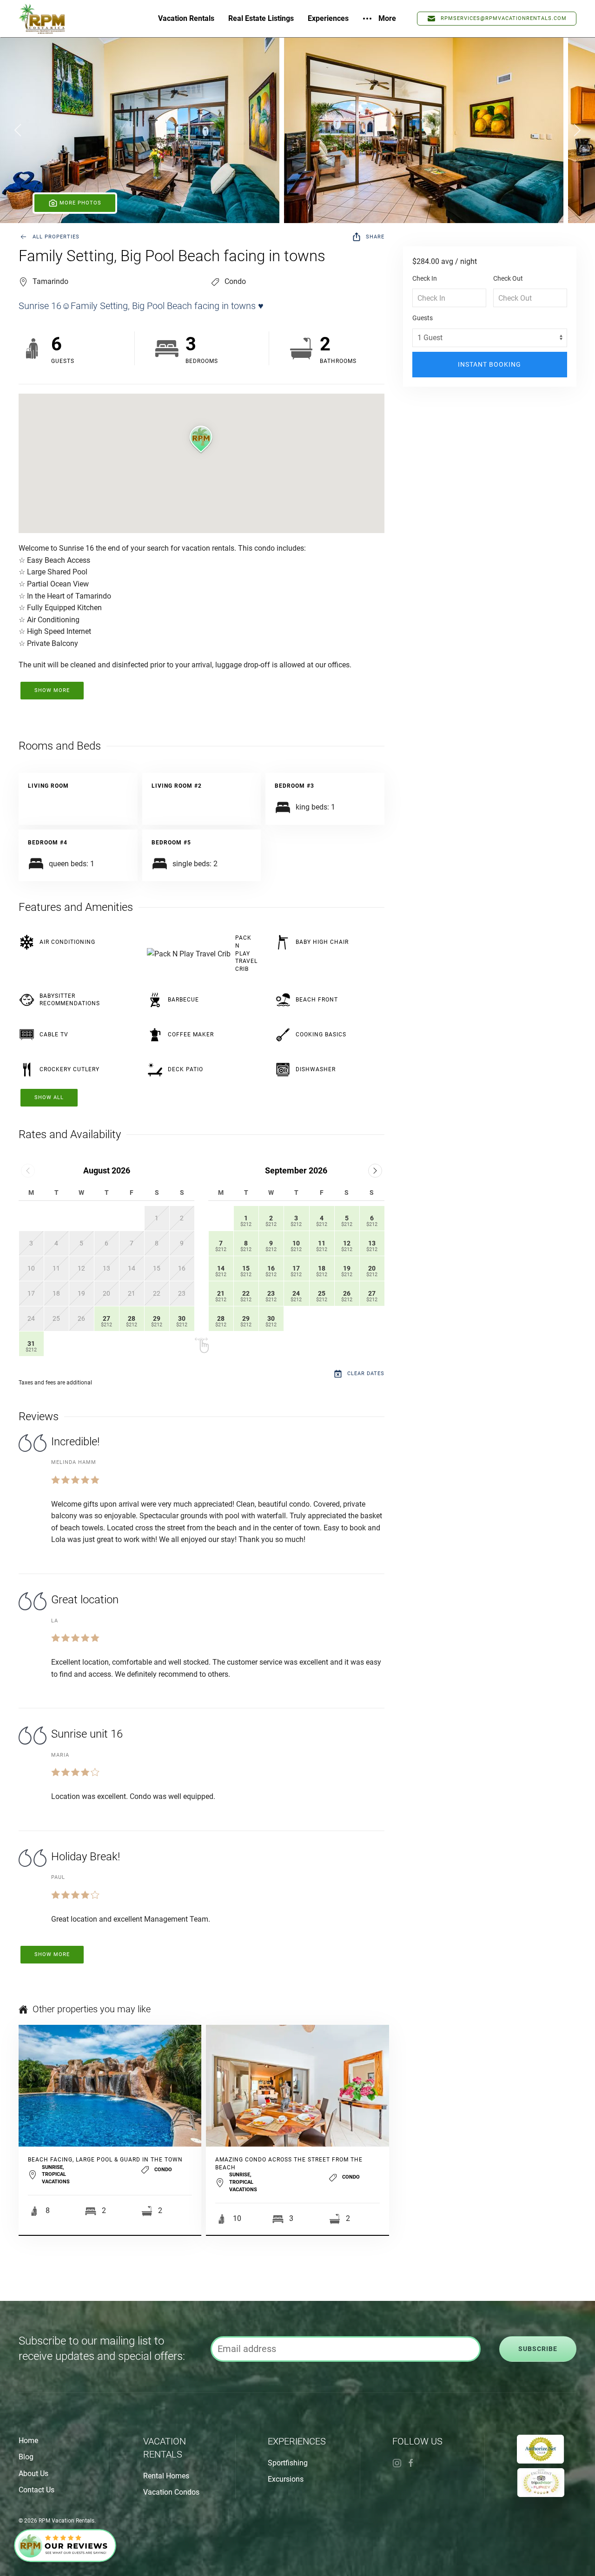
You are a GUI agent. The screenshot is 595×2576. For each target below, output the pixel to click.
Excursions (286, 2479)
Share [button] (375, 237)
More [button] (387, 18)
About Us (33, 2474)
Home (28, 2441)
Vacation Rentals (186, 18)
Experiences (328, 18)
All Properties (56, 237)
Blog (26, 2457)
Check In (425, 278)
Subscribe (538, 2349)
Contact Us (36, 2490)
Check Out (508, 278)
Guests (423, 318)
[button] (140, 130)
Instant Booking (489, 364)
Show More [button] (52, 690)
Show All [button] (49, 1097)
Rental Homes (166, 2476)
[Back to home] (42, 19)
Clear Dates (366, 1374)
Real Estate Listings (261, 18)
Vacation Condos (171, 2492)
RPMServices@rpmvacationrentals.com (504, 18)
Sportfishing (288, 2463)
